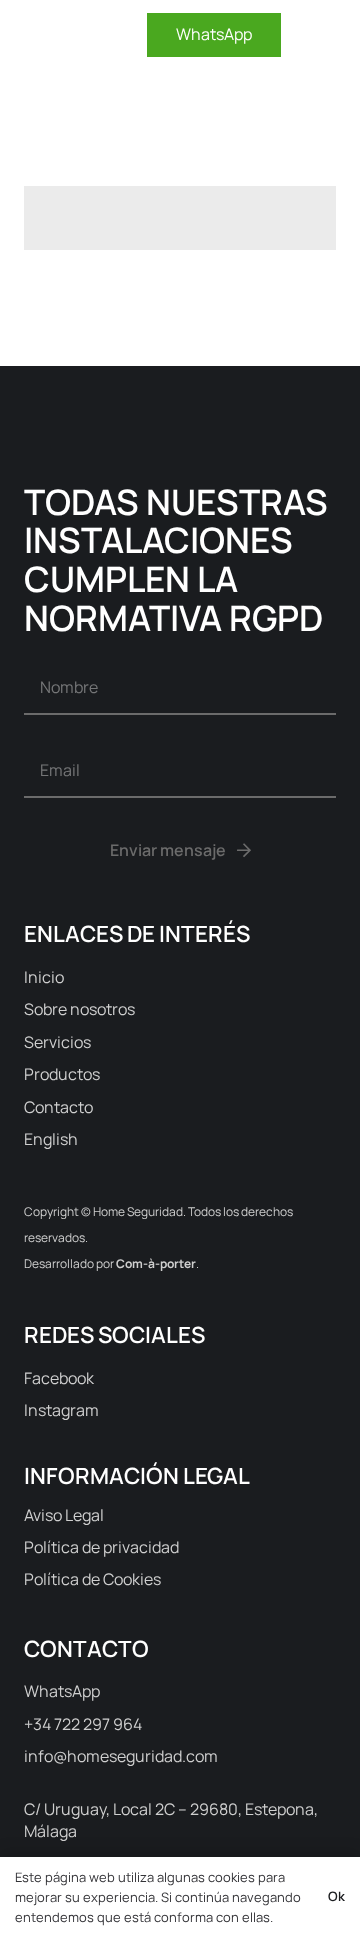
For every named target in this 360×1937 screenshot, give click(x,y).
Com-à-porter (156, 1263)
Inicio (44, 977)
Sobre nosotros (79, 1009)
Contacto (58, 1107)
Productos (62, 1074)
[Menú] (330, 35)
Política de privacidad (101, 1547)
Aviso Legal (64, 1515)
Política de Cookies (92, 1579)
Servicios (57, 1042)
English (51, 1139)
